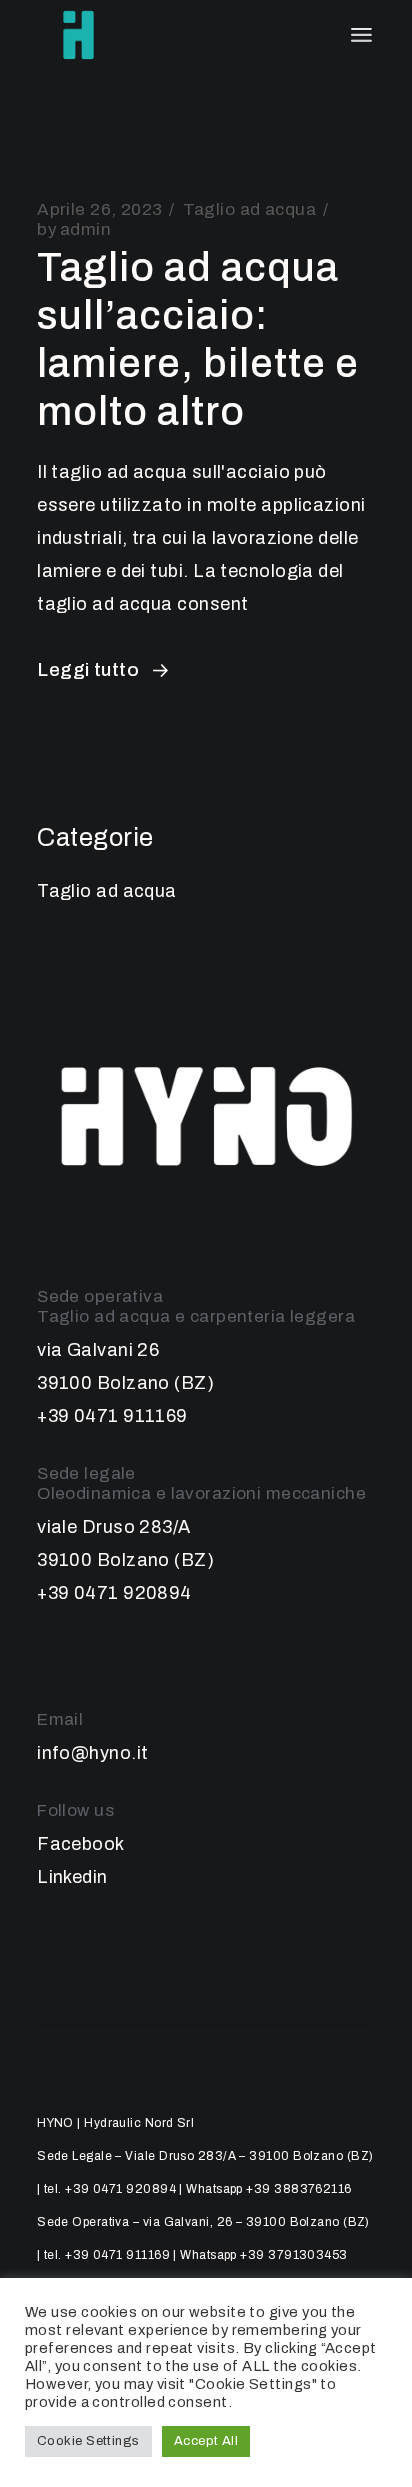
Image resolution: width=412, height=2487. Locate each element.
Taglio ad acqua (249, 209)
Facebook (81, 1844)
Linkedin (72, 1877)
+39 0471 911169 (112, 1416)
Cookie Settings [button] (88, 2441)
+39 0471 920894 (114, 1593)
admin (74, 229)
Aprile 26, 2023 (99, 209)
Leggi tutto (88, 670)
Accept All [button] (206, 2441)
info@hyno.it (92, 1753)
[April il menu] (361, 35)
